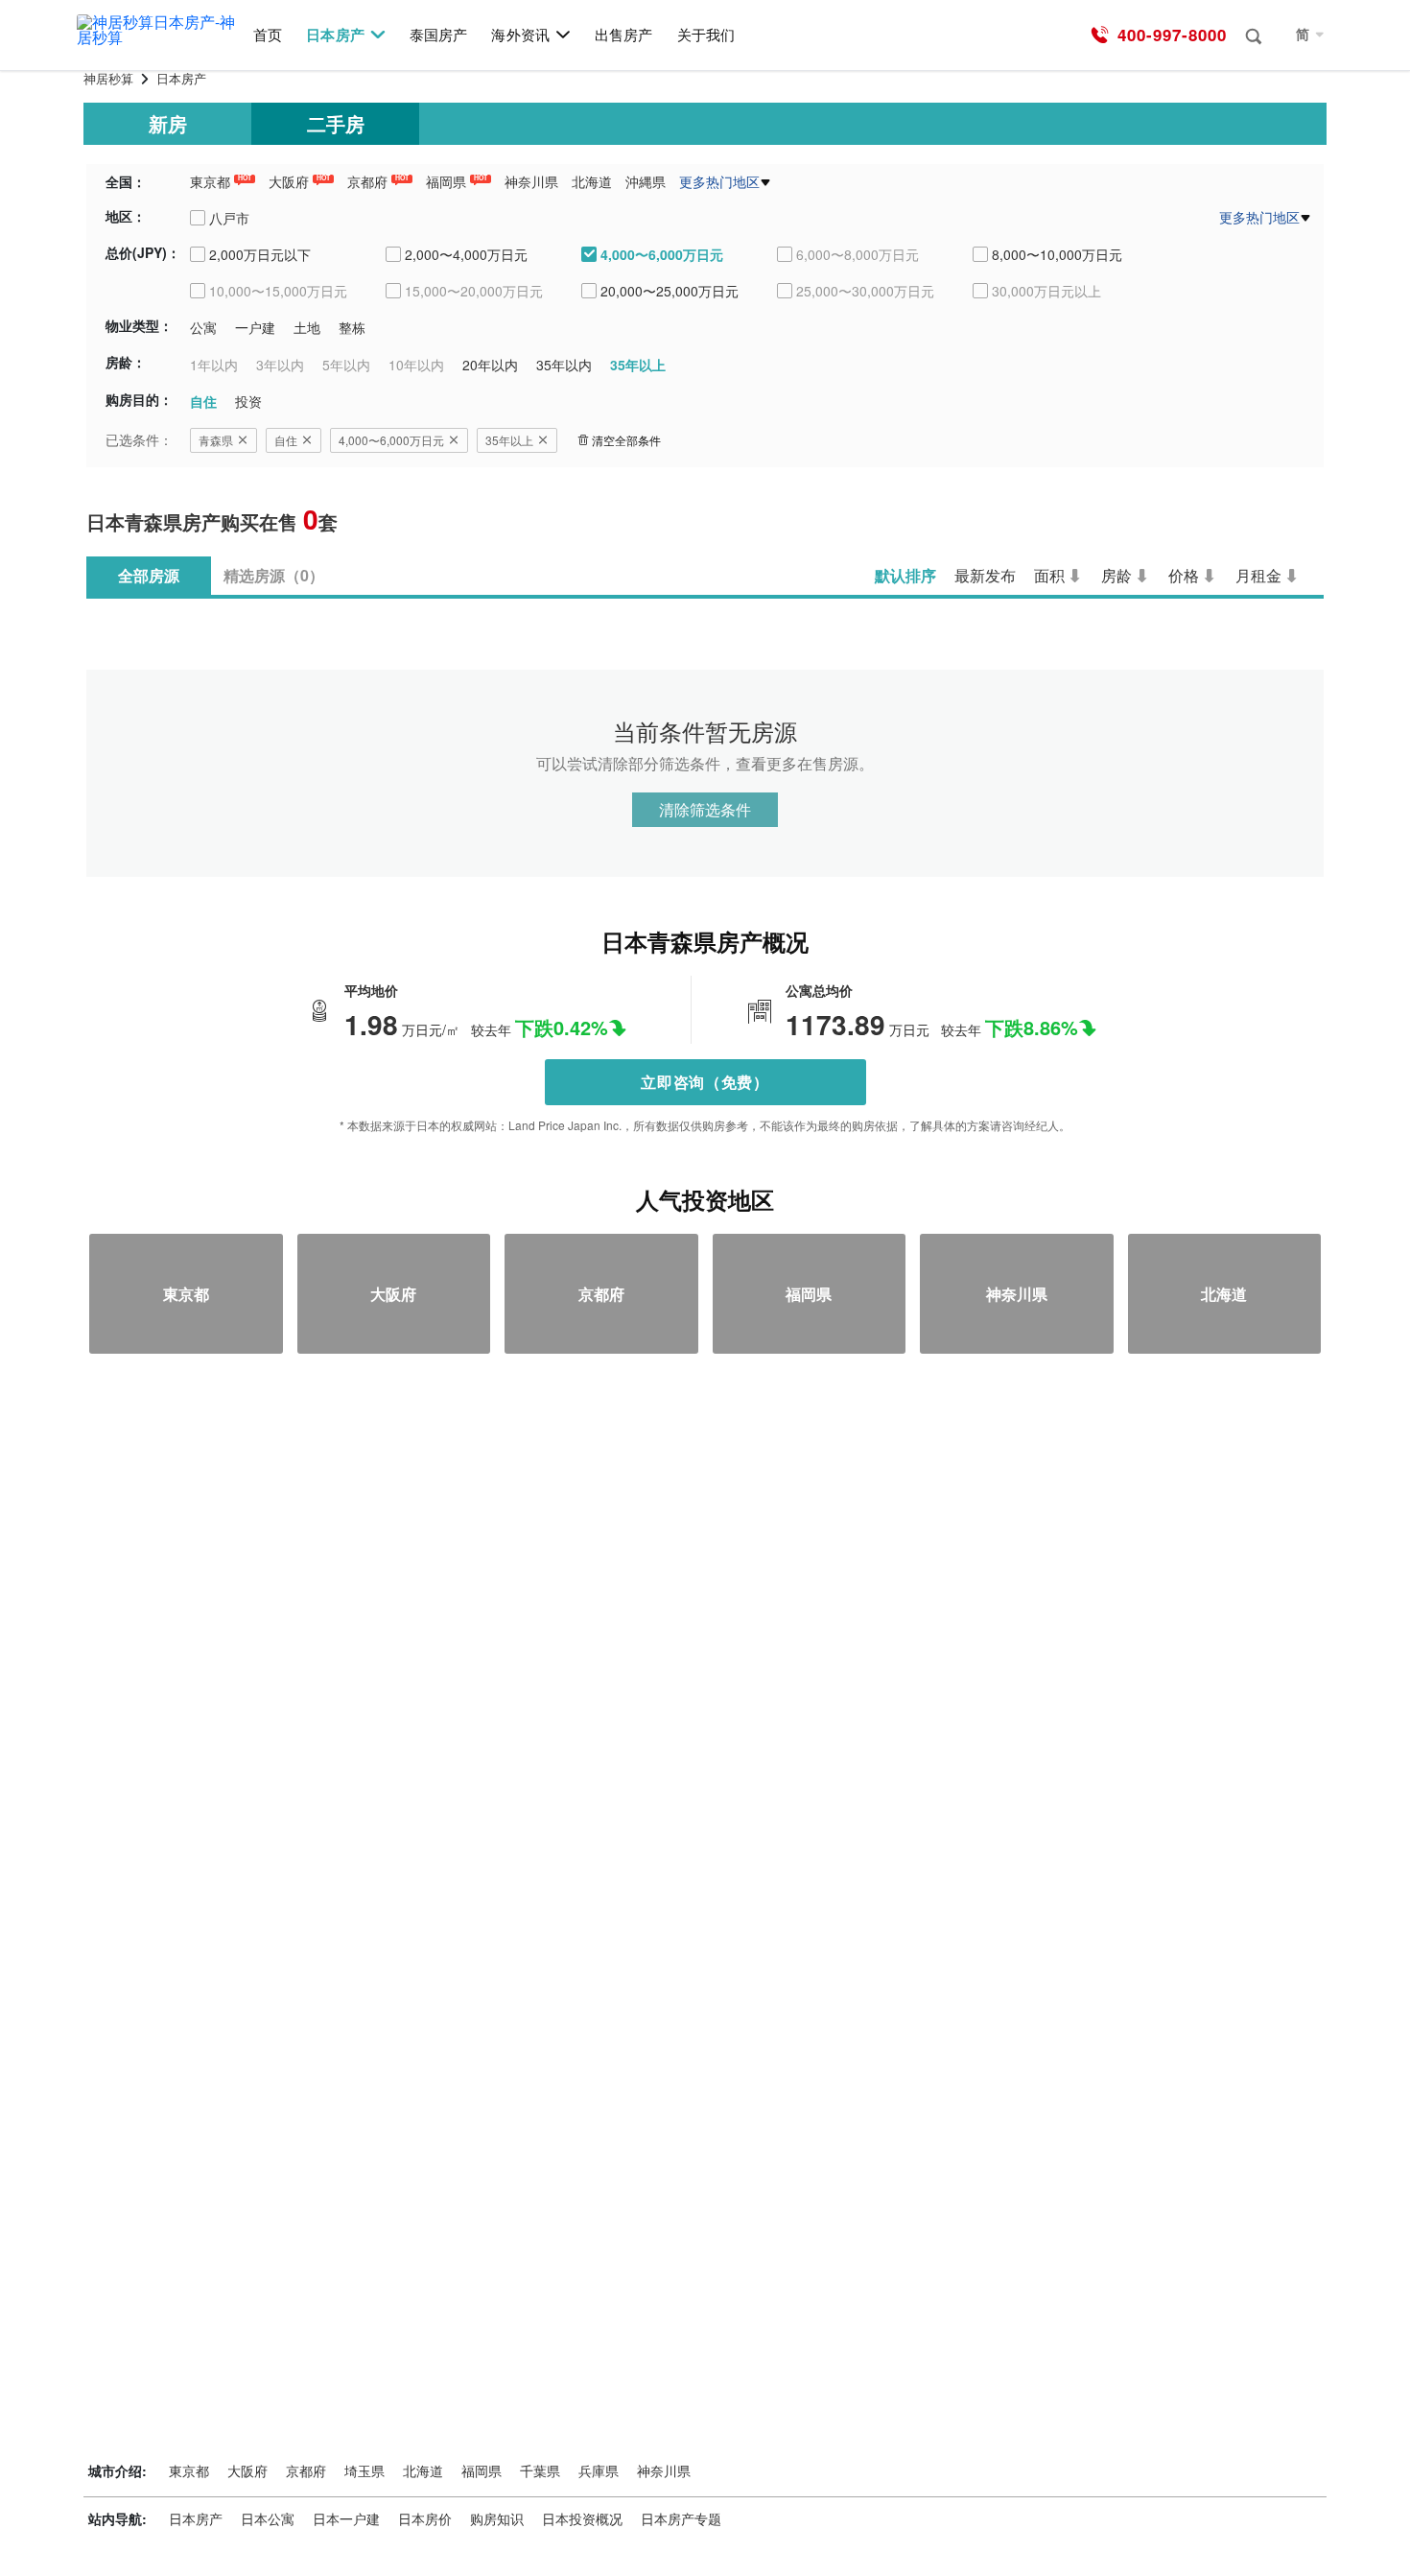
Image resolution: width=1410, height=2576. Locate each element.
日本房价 (425, 2518)
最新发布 (985, 575)
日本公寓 (268, 2518)
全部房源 (149, 575)
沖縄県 (646, 181)
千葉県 (540, 2470)
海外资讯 (520, 35)
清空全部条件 (626, 440)
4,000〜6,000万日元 (391, 440)
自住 (286, 440)
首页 (268, 35)
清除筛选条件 (705, 809)
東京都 (210, 181)
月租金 (1258, 575)
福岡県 (446, 181)
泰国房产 (438, 35)
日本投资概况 (582, 2518)
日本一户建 (346, 2518)
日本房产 (335, 35)
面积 (1049, 575)
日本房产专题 (681, 2518)
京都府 (367, 181)
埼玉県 (364, 2470)
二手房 (336, 123)
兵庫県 (599, 2470)
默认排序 (905, 575)
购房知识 (497, 2518)
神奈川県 (531, 181)
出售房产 (623, 35)
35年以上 (509, 440)
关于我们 (706, 35)
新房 (168, 123)
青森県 (216, 440)
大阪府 (289, 181)
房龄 (1116, 575)
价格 (1184, 575)
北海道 (592, 181)
